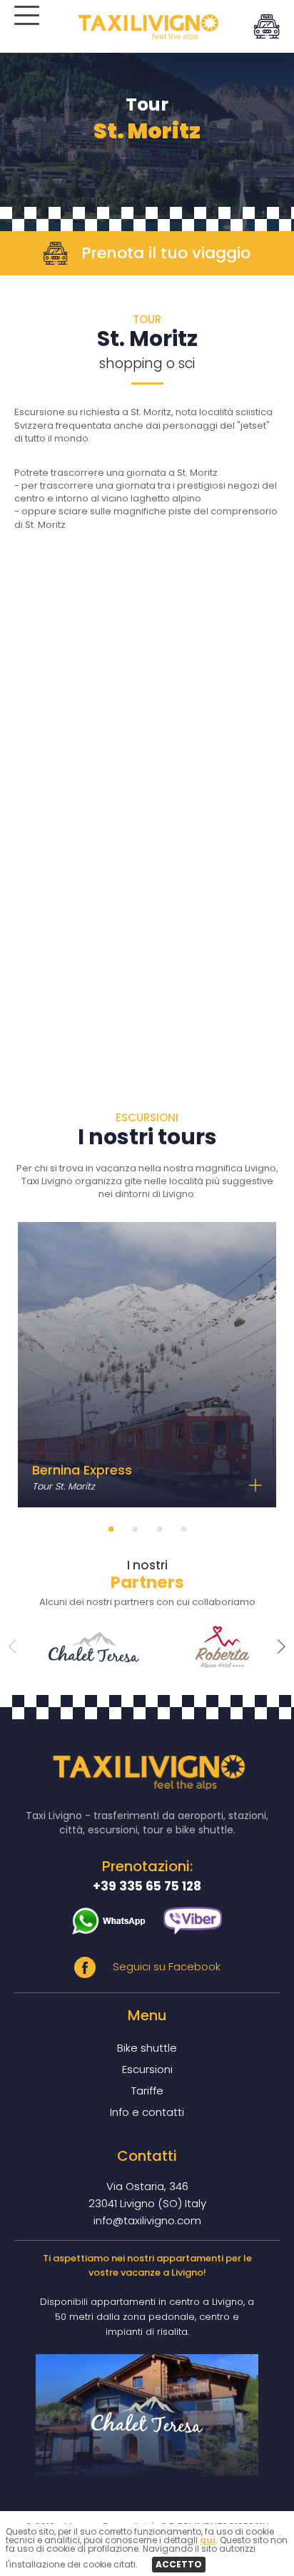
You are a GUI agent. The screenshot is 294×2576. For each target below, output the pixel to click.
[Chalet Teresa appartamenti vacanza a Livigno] (147, 2415)
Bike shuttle (147, 2048)
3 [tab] (159, 1533)
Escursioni (147, 2069)
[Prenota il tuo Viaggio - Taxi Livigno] (267, 25)
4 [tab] (183, 1533)
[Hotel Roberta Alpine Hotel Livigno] (211, 1647)
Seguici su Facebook (165, 1966)
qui (208, 2540)
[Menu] (25, 21)
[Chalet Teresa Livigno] (83, 1647)
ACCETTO (179, 2564)
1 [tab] (111, 1533)
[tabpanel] (147, 1365)
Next (282, 1646)
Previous (12, 1646)
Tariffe (147, 2091)
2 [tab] (135, 1533)
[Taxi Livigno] (147, 36)
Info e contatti (147, 2112)
